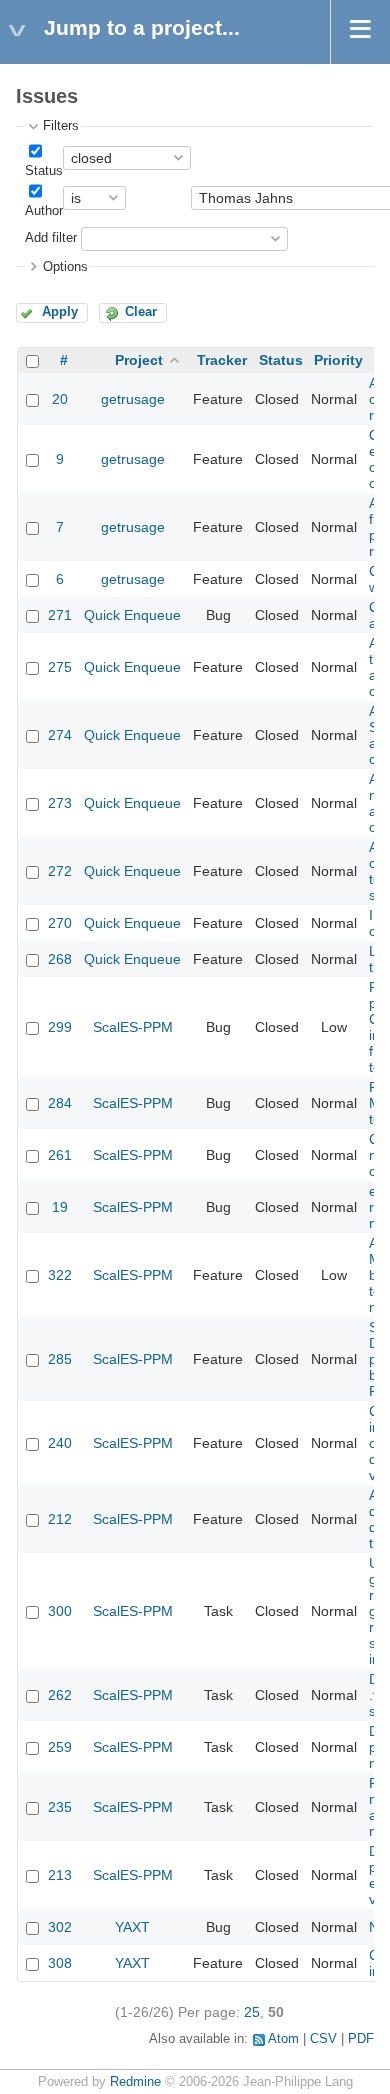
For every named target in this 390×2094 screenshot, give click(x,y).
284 (60, 1103)
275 (60, 667)
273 (60, 803)
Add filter (51, 238)
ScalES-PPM (133, 1027)
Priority (338, 360)
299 (60, 1027)
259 (60, 1747)
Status (44, 171)
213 (60, 1875)
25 (252, 2012)
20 (60, 399)
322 (60, 1275)
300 (60, 1611)
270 (60, 923)
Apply (60, 312)
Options (65, 267)
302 (60, 1927)
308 (60, 1963)
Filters (61, 126)
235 (60, 1807)
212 (60, 1519)
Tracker (222, 360)
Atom (283, 2039)
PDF (361, 2039)
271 (60, 615)
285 (60, 1359)
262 (60, 1695)
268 (60, 959)
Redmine (135, 2082)
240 (60, 1443)
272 (60, 871)
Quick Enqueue (132, 615)
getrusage (133, 399)
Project (139, 360)
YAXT (132, 1927)
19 (60, 1207)
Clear (141, 312)
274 (60, 735)
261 (60, 1155)
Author (44, 211)
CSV (323, 2039)
